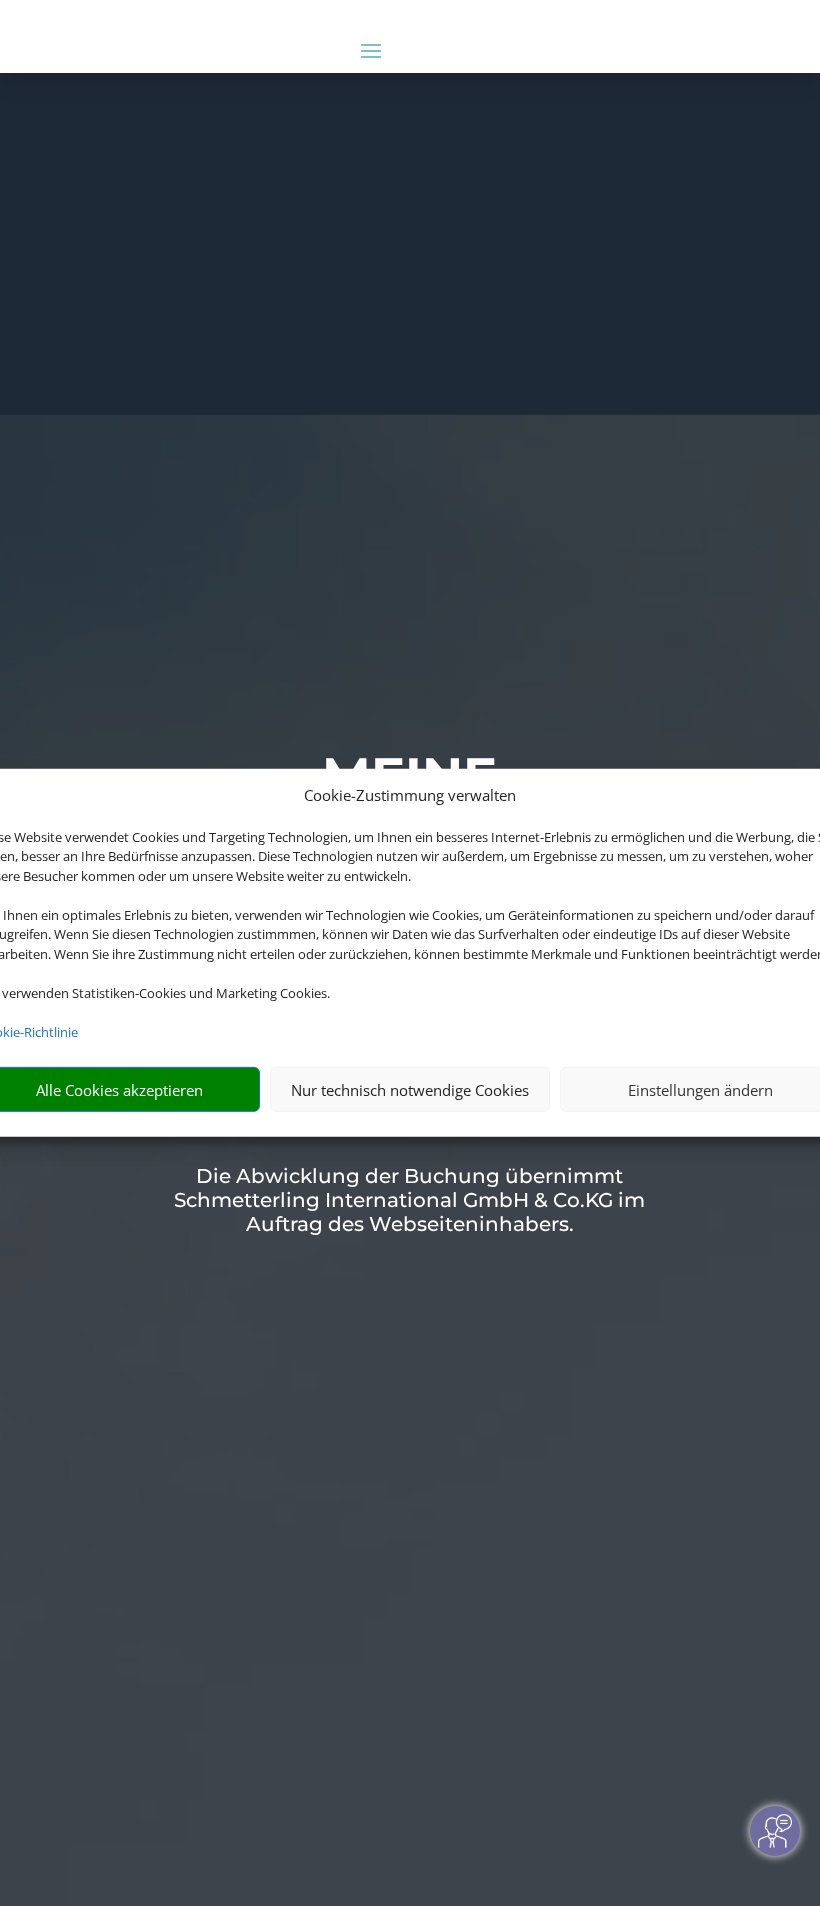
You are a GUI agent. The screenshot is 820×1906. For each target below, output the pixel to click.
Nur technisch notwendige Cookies (410, 1090)
